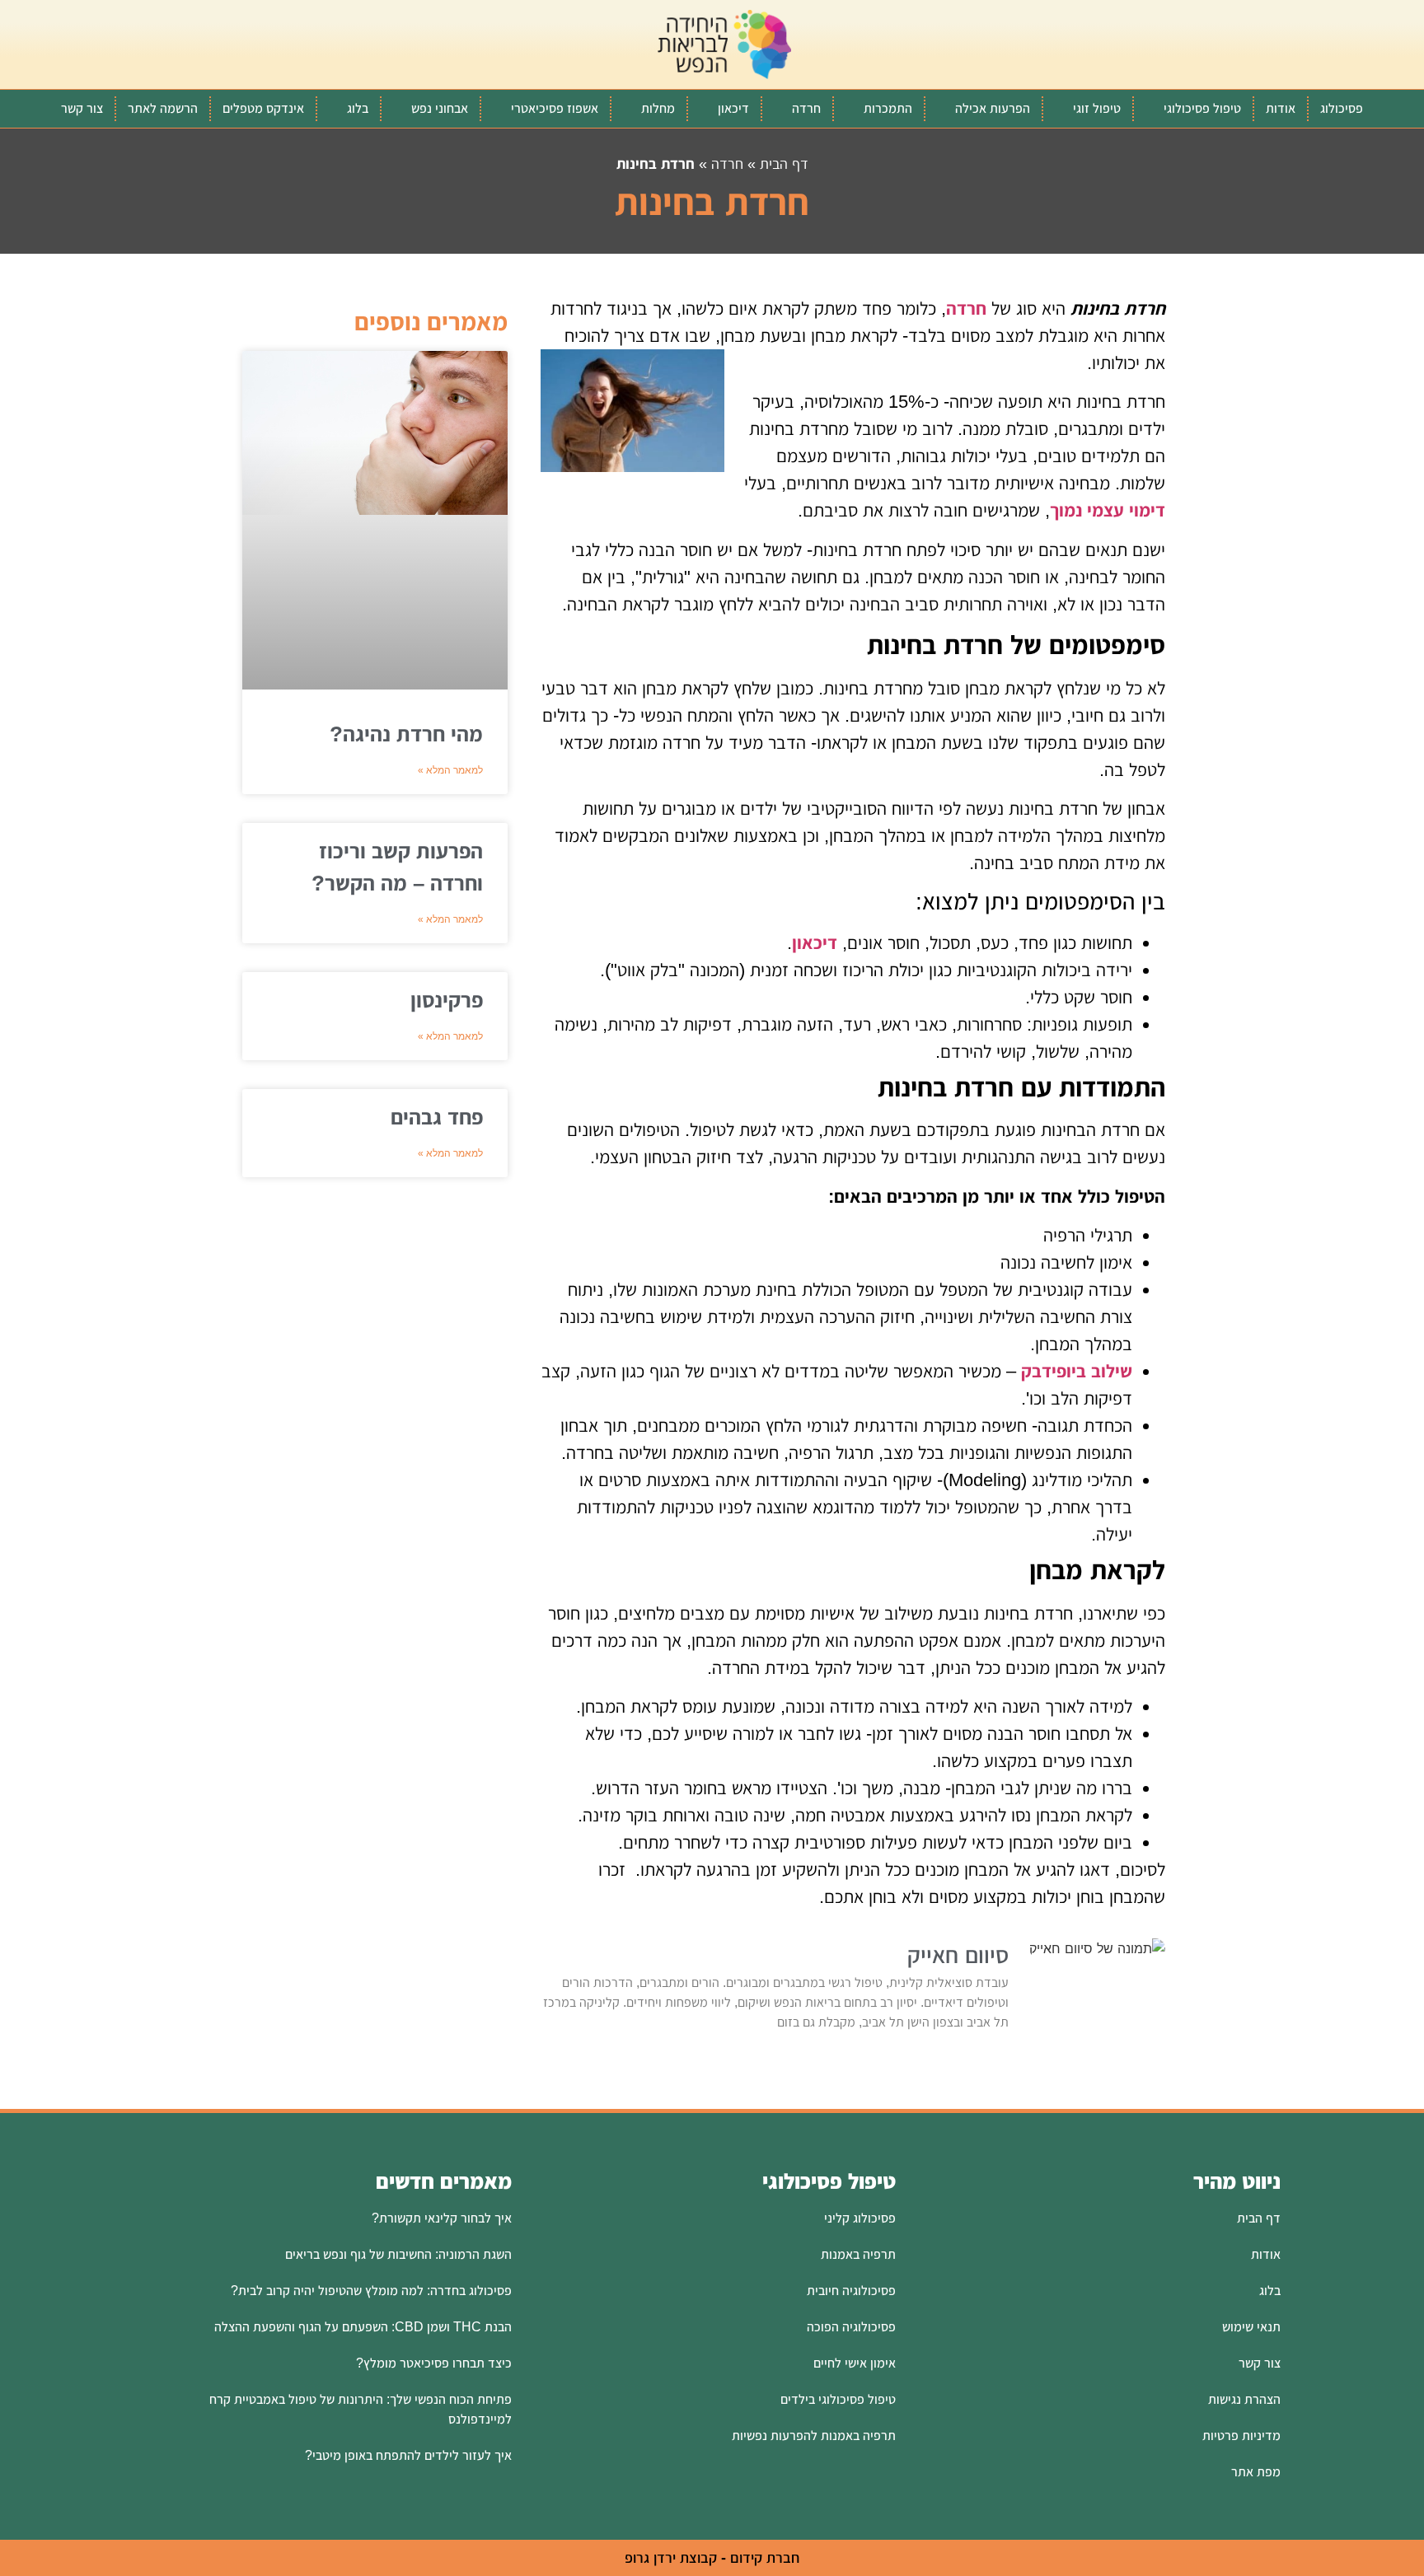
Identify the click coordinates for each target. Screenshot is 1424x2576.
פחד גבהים (437, 1117)
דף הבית (784, 164)
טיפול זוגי (1097, 108)
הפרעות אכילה (993, 108)
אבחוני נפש (440, 108)
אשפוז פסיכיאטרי (555, 108)
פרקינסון (447, 1000)
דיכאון (733, 108)
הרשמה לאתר (163, 108)
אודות (1281, 108)
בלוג (358, 108)
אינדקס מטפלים (263, 108)
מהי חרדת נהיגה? (406, 734)
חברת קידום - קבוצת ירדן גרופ (712, 2558)
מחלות (658, 108)
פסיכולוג (1342, 108)
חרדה (806, 108)
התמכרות (888, 108)
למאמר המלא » (450, 770)
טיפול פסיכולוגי (1202, 108)
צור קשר (82, 108)
